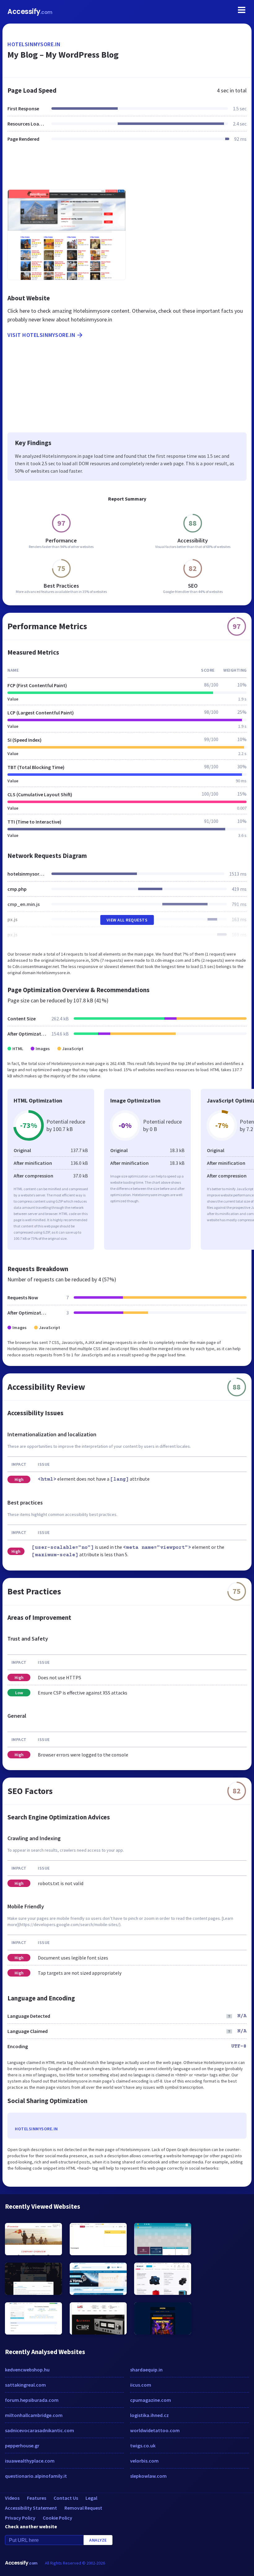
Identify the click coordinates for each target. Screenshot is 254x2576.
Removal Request (83, 2508)
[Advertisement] (127, 170)
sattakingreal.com (25, 2385)
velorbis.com (144, 2461)
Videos (12, 2498)
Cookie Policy (57, 2518)
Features (37, 2498)
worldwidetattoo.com (155, 2430)
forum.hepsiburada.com (32, 2400)
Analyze (98, 2540)
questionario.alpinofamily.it (36, 2476)
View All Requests (127, 920)
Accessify (30, 12)
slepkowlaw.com (148, 2476)
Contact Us (66, 2498)
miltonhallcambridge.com (34, 2415)
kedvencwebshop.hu (27, 2370)
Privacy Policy (20, 2518)
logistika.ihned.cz (149, 2415)
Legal (91, 2498)
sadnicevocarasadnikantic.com (39, 2430)
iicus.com (141, 2385)
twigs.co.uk (143, 2446)
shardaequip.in (146, 2370)
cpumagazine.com (151, 2400)
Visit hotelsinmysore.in (42, 335)
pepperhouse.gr (22, 2446)
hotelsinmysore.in (34, 44)
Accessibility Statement (31, 2508)
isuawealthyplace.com (30, 2461)
